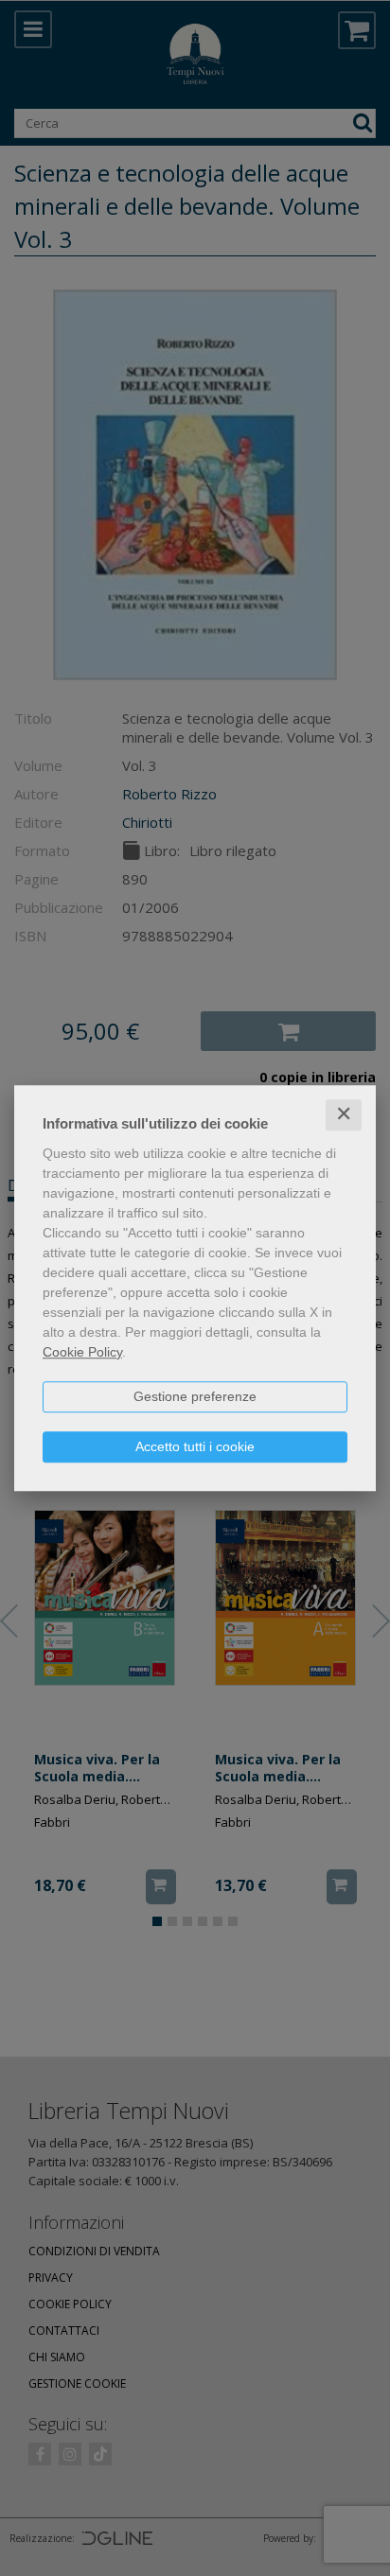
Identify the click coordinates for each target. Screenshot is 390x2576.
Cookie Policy (82, 1352)
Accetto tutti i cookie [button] (195, 1446)
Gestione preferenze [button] (195, 1396)
